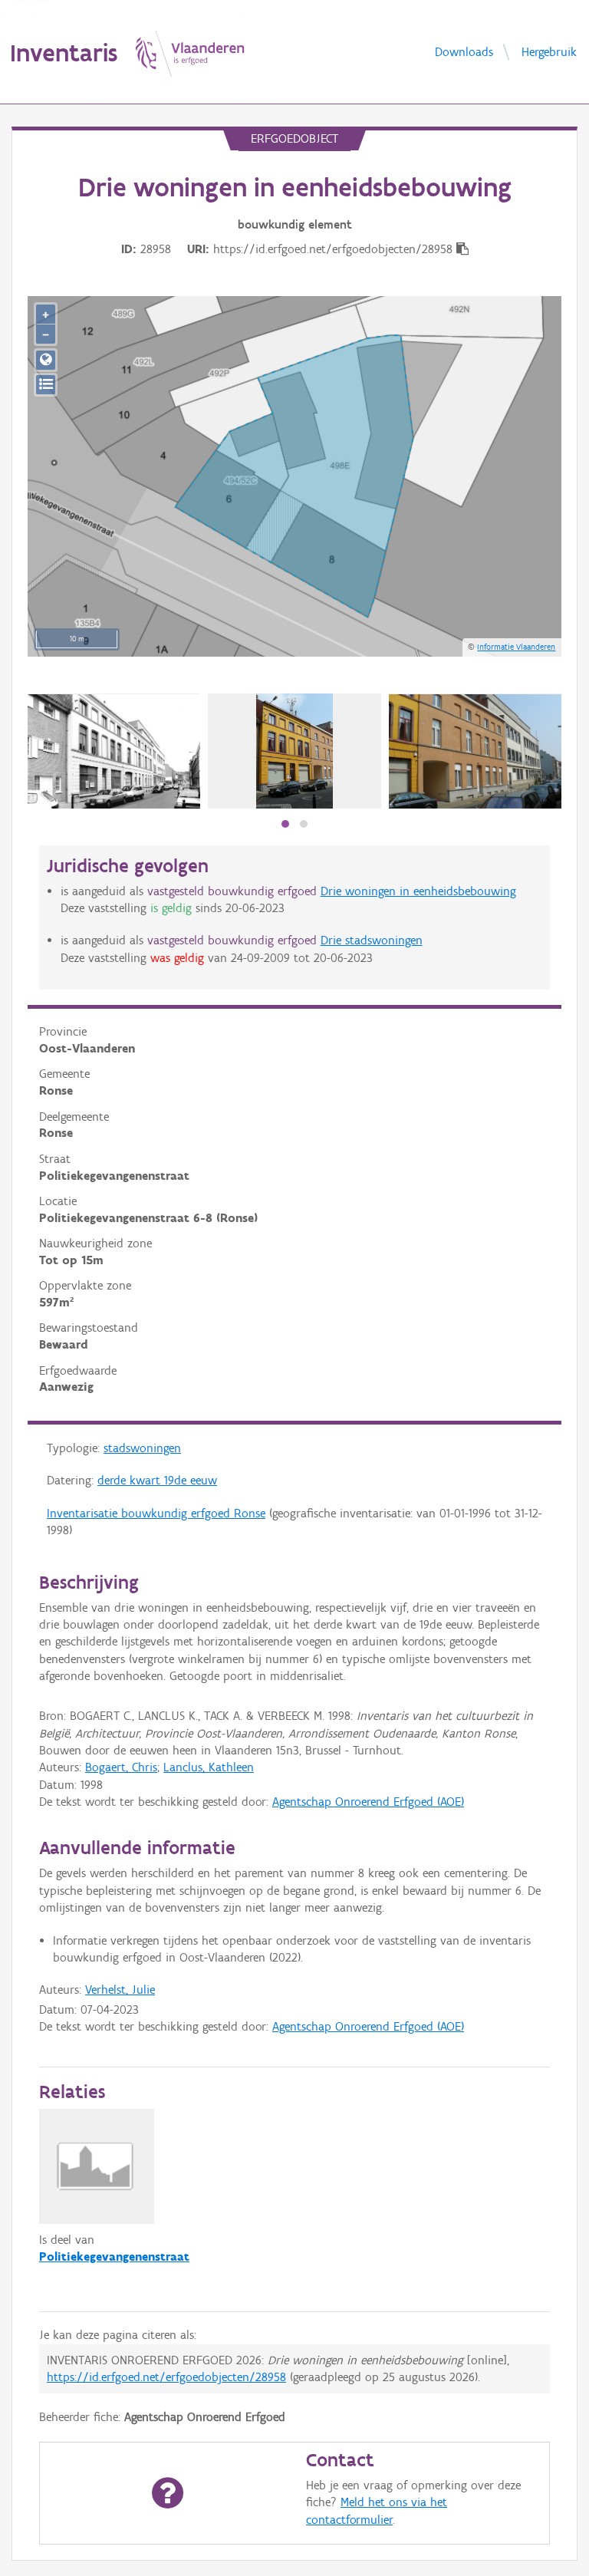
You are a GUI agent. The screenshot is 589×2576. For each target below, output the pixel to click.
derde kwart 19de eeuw (157, 1480)
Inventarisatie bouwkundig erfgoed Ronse (156, 1513)
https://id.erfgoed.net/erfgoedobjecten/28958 (166, 2377)
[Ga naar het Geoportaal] (46, 360)
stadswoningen (142, 1448)
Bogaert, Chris (121, 1767)
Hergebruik (549, 51)
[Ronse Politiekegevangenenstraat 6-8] (114, 751)
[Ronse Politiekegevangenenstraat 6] (294, 751)
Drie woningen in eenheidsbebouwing (418, 891)
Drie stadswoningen (372, 940)
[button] (285, 824)
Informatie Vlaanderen (516, 647)
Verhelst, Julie (120, 1990)
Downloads (464, 51)
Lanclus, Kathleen (209, 1767)
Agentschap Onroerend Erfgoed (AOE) (368, 1802)
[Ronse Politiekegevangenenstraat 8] (475, 752)
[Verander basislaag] (46, 385)
